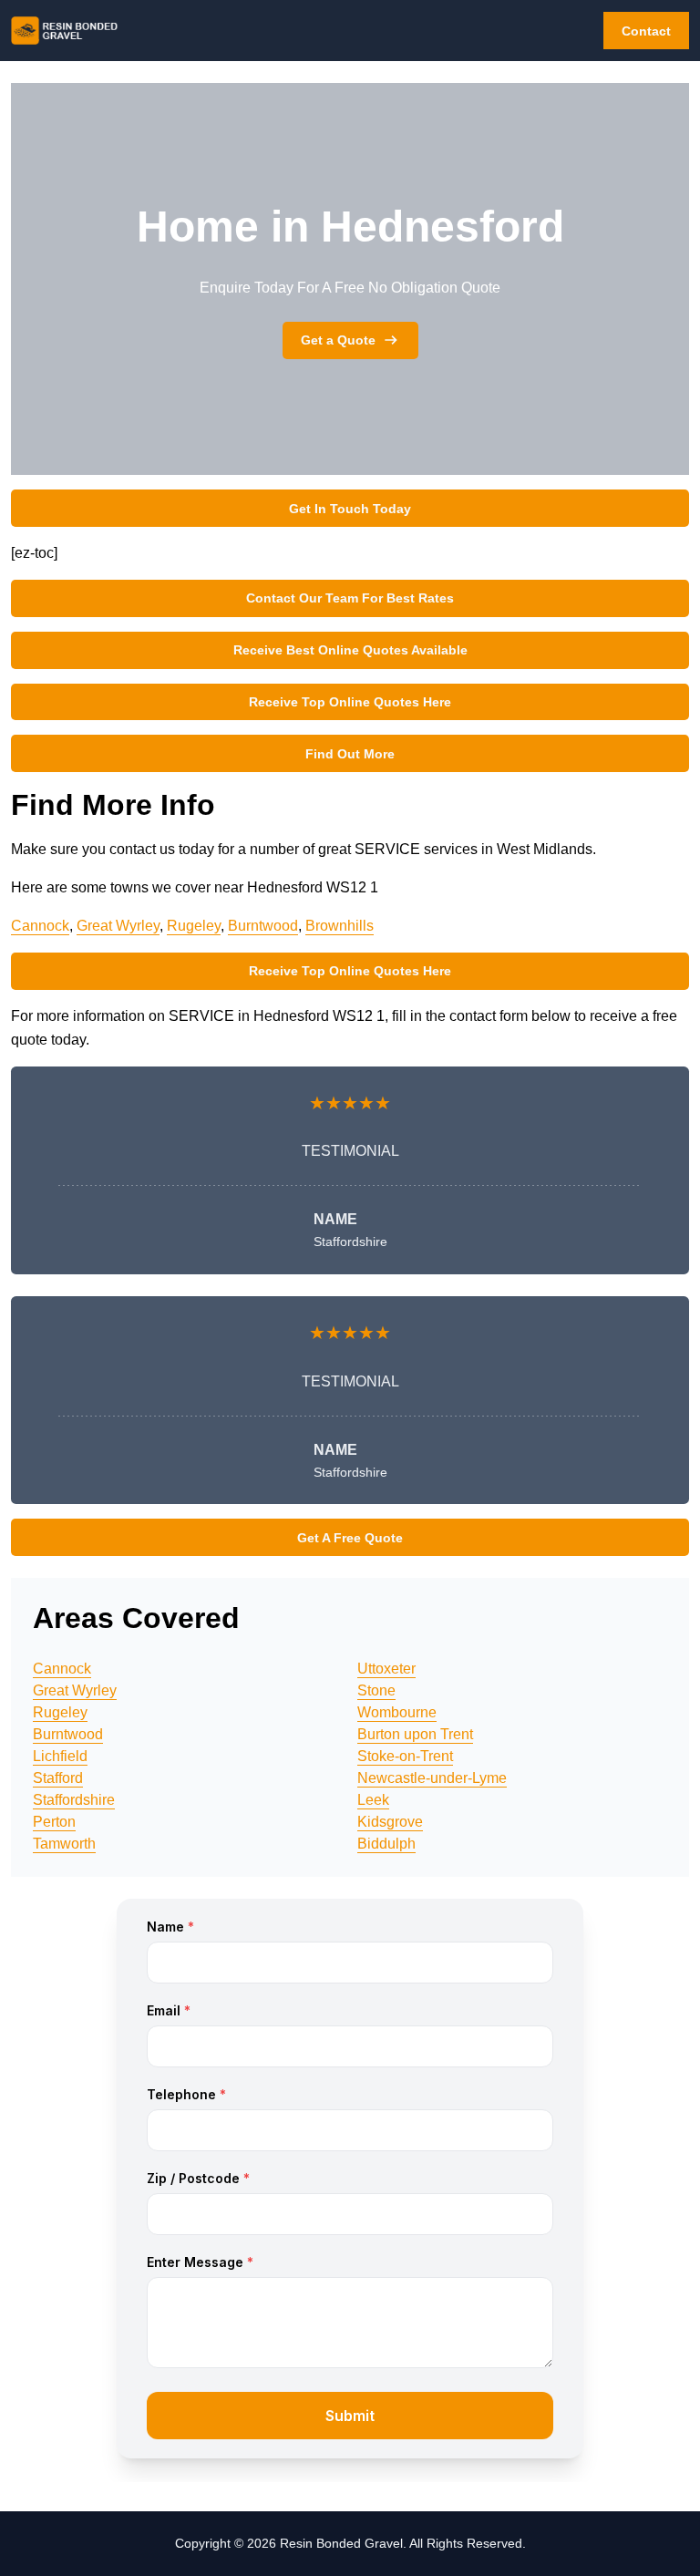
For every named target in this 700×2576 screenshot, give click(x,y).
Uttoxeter (386, 1669)
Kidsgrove (390, 1822)
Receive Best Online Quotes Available (350, 650)
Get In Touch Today (350, 509)
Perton (54, 1822)
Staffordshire (74, 1800)
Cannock (40, 926)
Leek (373, 1800)
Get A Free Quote (350, 1538)
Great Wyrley (118, 926)
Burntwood (263, 926)
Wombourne (397, 1712)
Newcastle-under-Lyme (432, 1778)
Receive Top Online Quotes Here (350, 702)
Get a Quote (338, 340)
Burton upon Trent (415, 1734)
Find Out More (350, 754)
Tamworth (64, 1844)
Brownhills (340, 926)
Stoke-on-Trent (405, 1756)
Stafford (58, 1778)
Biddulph (386, 1844)
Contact (646, 31)
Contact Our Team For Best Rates (350, 598)
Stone (376, 1690)
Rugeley (194, 926)
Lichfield (60, 1756)
